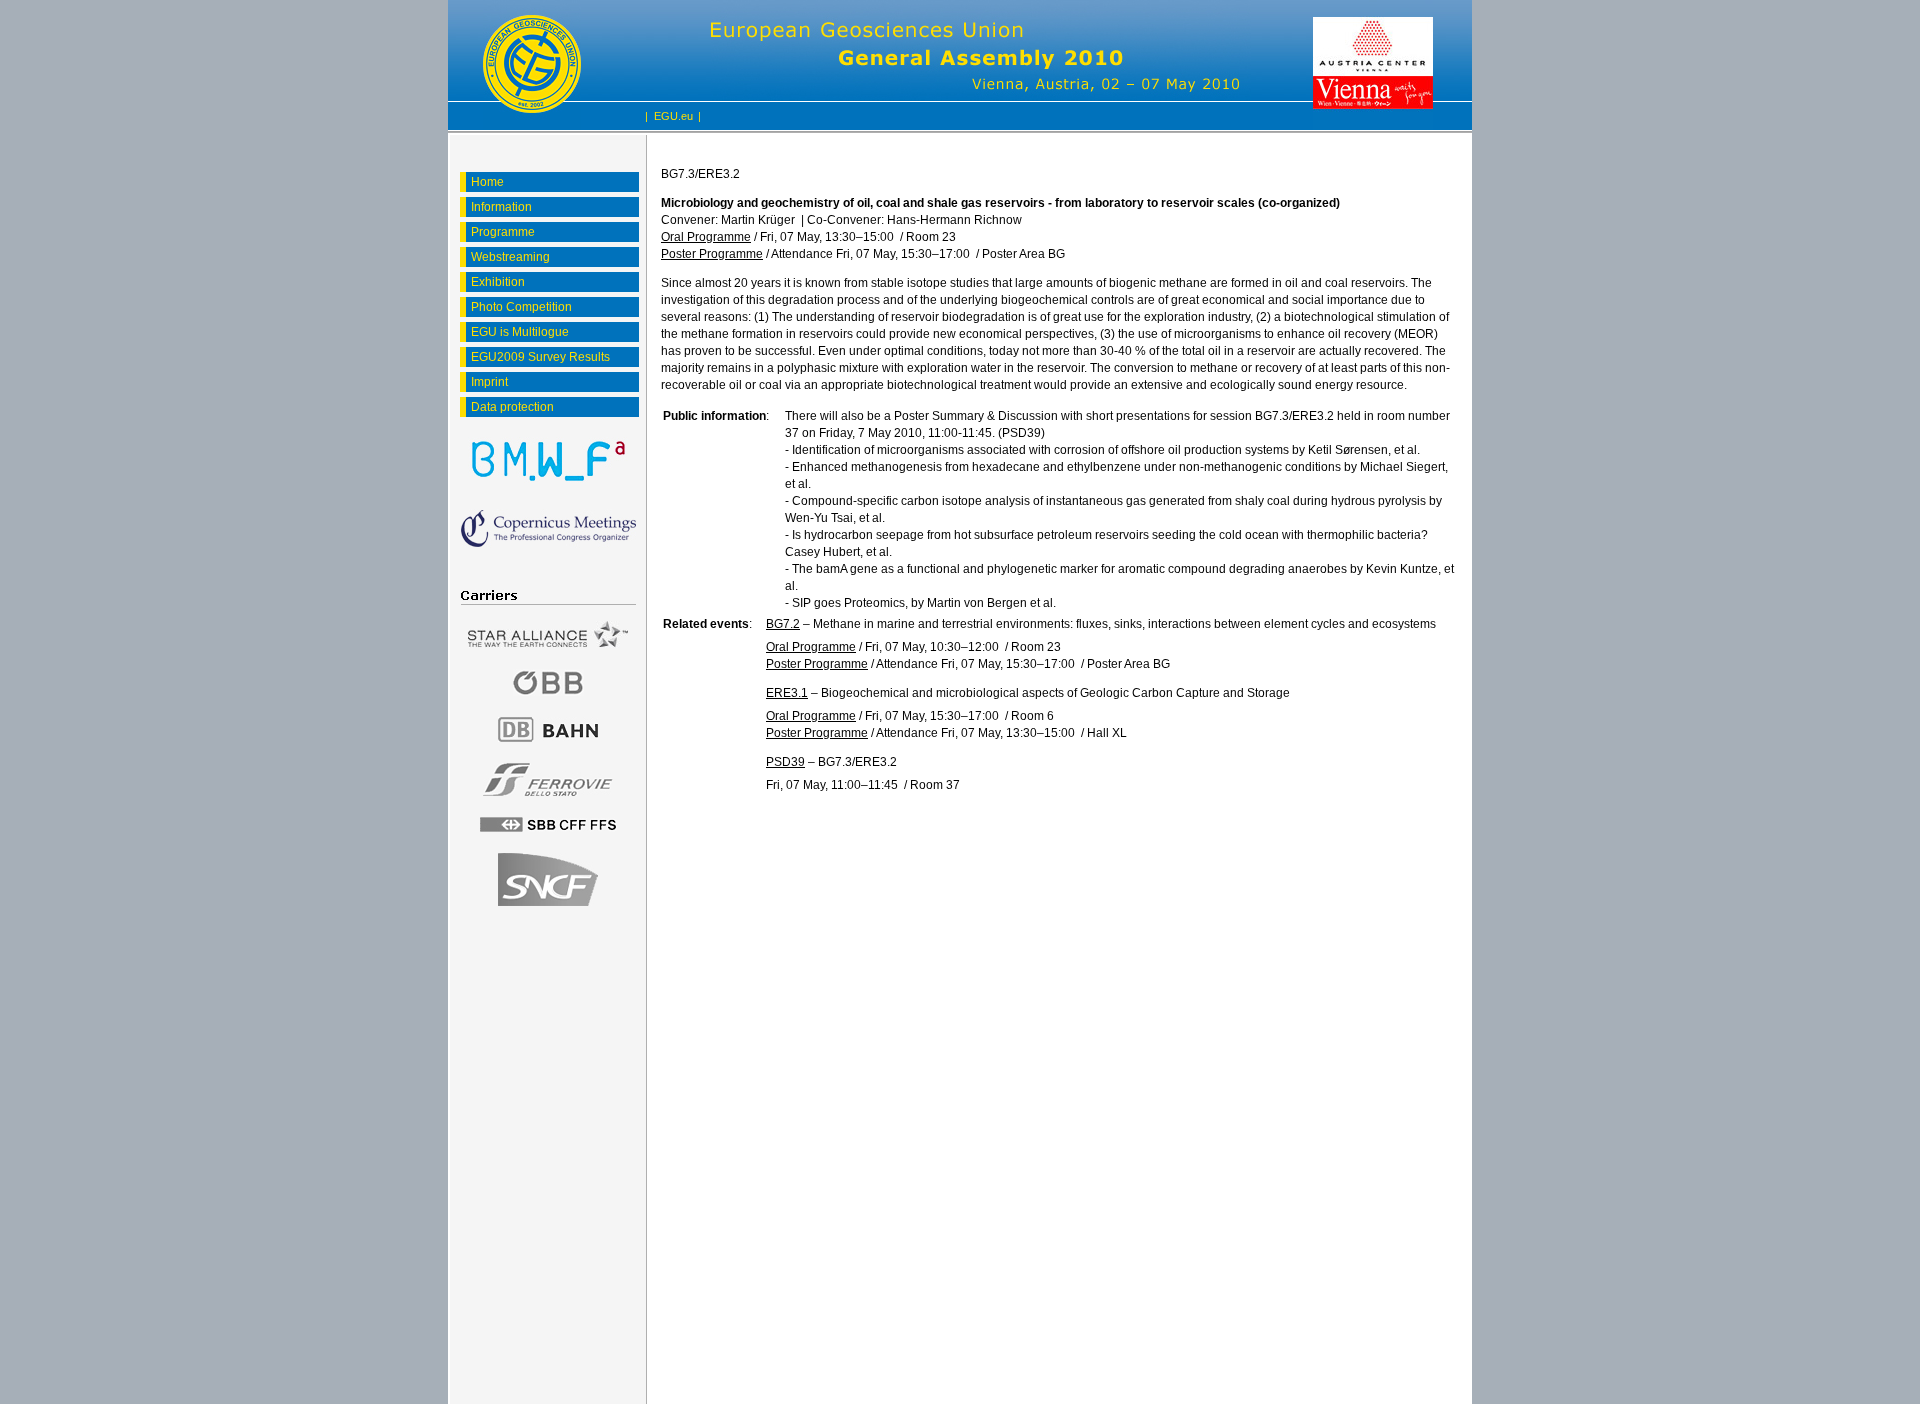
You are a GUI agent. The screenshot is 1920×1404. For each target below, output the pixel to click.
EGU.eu (673, 116)
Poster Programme (712, 254)
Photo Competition (521, 307)
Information (501, 207)
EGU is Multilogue (520, 332)
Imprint (489, 382)
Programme (503, 232)
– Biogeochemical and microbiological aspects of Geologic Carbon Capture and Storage (1028, 693)
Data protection (512, 407)
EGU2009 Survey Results (540, 357)
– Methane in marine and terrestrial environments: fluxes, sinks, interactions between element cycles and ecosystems (1101, 624)
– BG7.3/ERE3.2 (831, 762)
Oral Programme (706, 237)
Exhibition (498, 282)
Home (487, 182)
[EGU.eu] (532, 65)
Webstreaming (510, 257)
